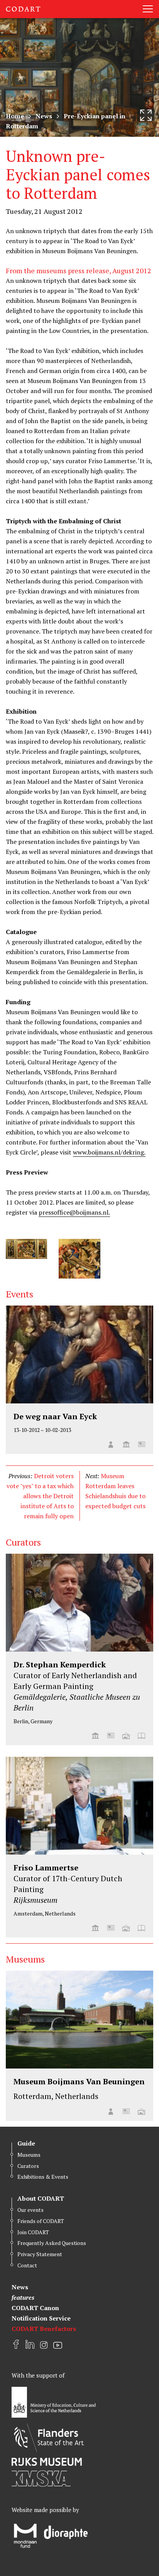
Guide (26, 2143)
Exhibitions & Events (43, 2177)
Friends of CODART (41, 2221)
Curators (28, 2166)
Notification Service (41, 2318)
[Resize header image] (146, 115)
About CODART (41, 2198)
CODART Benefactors (44, 2329)
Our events (30, 2210)
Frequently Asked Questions (52, 2243)
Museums (29, 2155)
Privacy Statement (40, 2254)
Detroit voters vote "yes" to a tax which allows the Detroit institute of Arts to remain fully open (40, 1496)
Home (15, 116)
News (44, 116)
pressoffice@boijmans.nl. (74, 1212)
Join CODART (33, 2232)
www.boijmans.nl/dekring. (109, 1152)
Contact (27, 2265)
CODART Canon (35, 2308)
